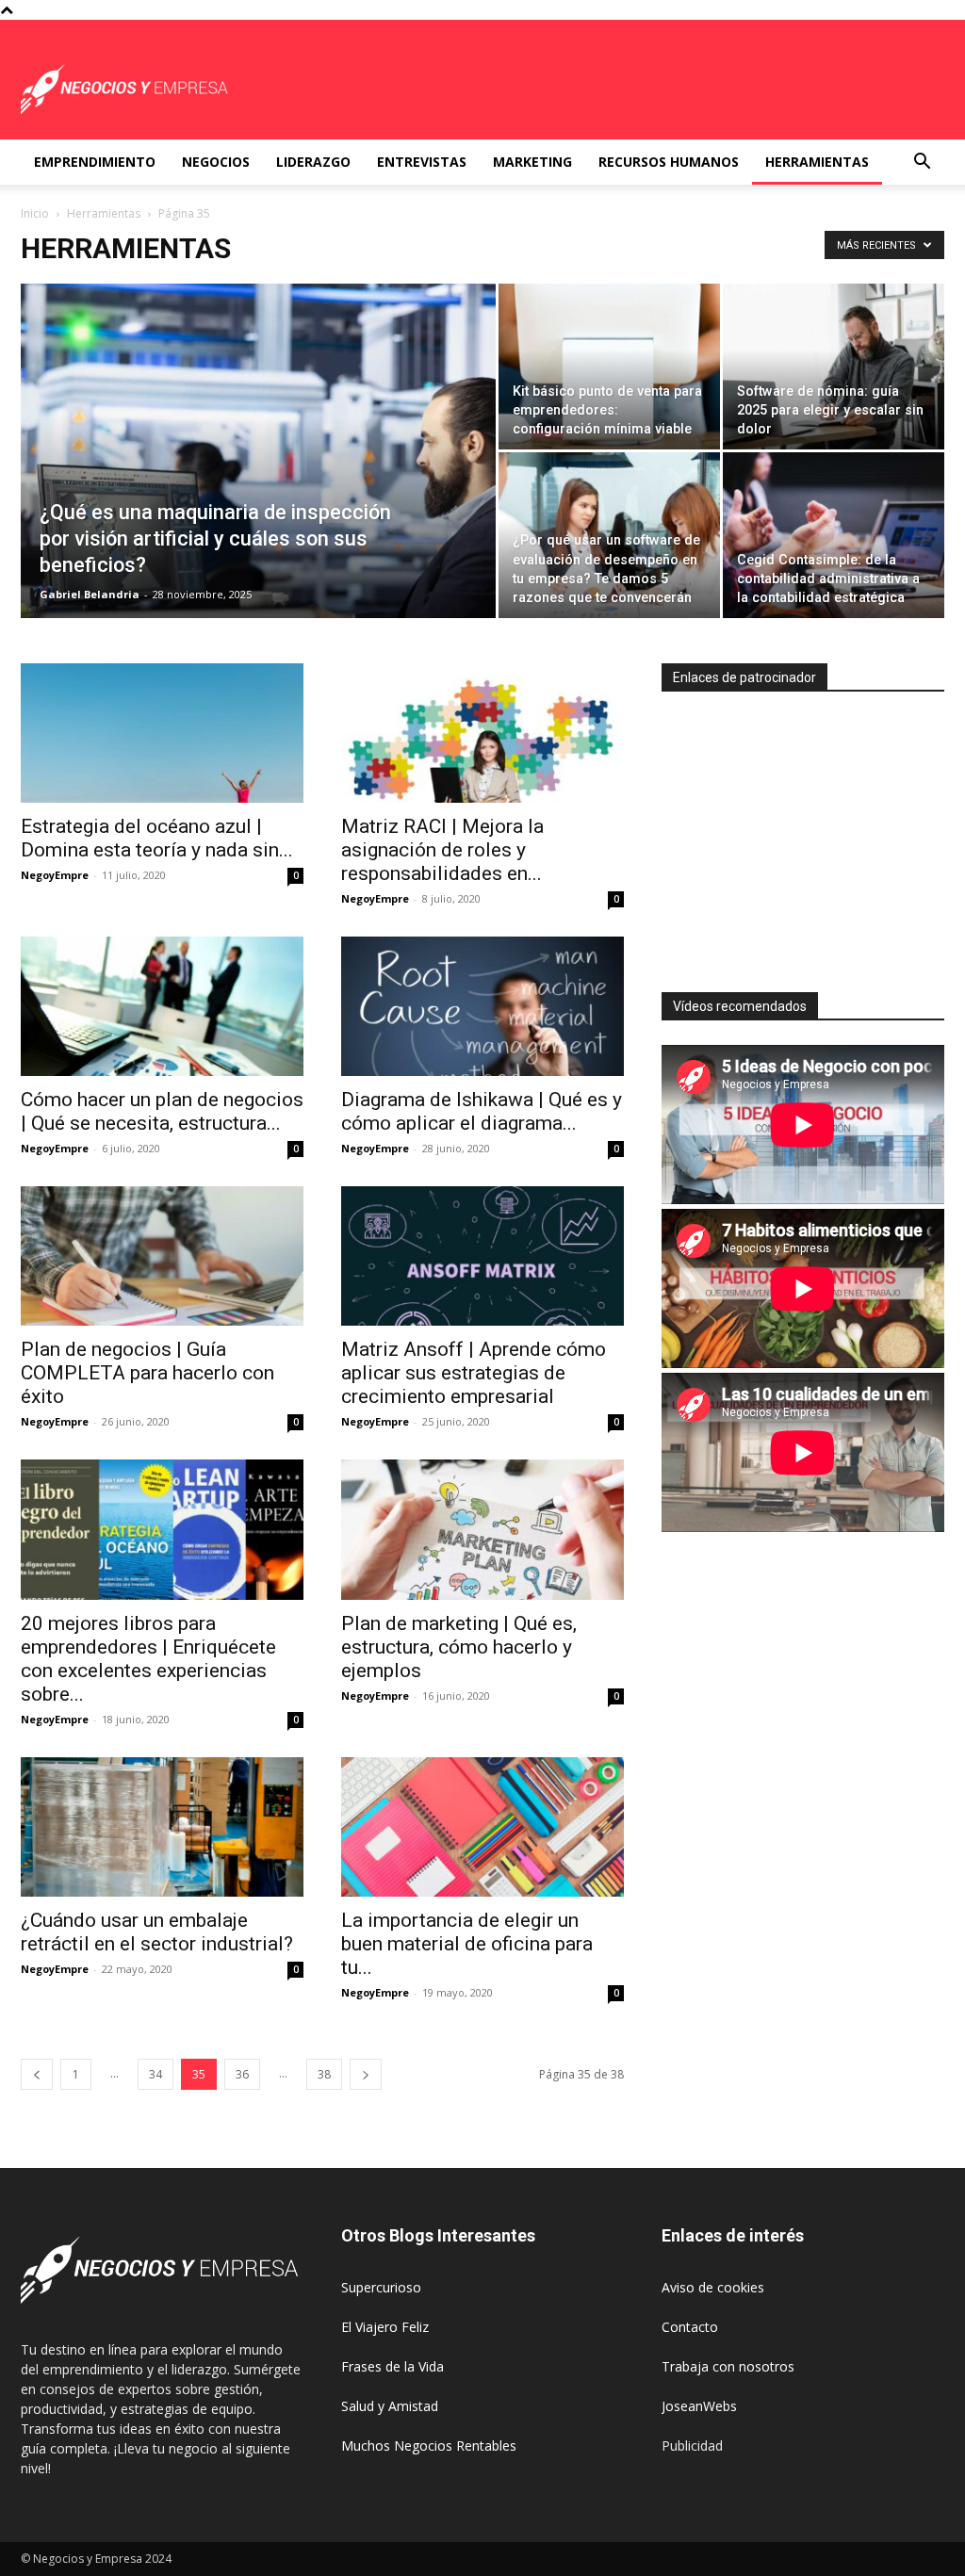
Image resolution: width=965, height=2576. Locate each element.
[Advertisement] (813, 834)
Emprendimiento (95, 162)
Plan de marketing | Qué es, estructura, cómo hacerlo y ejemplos (459, 1647)
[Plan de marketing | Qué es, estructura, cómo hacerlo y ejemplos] (482, 1529)
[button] (922, 163)
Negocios (216, 162)
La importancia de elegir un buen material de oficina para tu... (467, 1944)
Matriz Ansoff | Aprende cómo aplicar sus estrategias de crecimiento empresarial (474, 1373)
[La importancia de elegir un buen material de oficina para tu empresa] (482, 1827)
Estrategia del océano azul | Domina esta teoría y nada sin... (157, 838)
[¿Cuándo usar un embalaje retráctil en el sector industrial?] (162, 1827)
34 (155, 2074)
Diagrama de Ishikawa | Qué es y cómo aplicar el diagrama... (482, 1111)
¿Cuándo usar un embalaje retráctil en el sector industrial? (157, 1932)
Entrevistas (422, 162)
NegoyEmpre (55, 875)
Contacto (690, 2327)
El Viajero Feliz (385, 2327)
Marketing (532, 162)
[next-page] (366, 2074)
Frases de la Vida (393, 2366)
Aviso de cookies (713, 2287)
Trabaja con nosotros (728, 2366)
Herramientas (817, 162)
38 (324, 2074)
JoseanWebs (699, 2406)
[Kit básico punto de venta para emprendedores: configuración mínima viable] (609, 367)
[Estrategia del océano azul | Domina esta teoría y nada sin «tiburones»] (162, 733)
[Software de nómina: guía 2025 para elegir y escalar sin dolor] (834, 367)
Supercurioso (381, 2287)
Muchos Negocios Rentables (429, 2446)
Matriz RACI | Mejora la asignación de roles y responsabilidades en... (442, 850)
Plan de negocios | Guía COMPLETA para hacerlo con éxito (147, 1373)
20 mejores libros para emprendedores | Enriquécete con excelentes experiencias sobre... (148, 1659)
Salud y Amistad (390, 2406)
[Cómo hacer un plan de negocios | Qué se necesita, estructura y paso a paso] (162, 1006)
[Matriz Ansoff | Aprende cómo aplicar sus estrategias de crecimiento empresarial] (482, 1256)
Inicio (35, 213)
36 (242, 2074)
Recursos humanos (669, 162)
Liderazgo (313, 162)
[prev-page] (37, 2074)
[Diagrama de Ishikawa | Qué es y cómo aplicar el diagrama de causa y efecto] (482, 1006)
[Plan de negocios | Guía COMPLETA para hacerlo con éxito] (162, 1256)
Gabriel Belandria (90, 594)
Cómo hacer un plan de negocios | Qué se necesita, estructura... (162, 1111)
